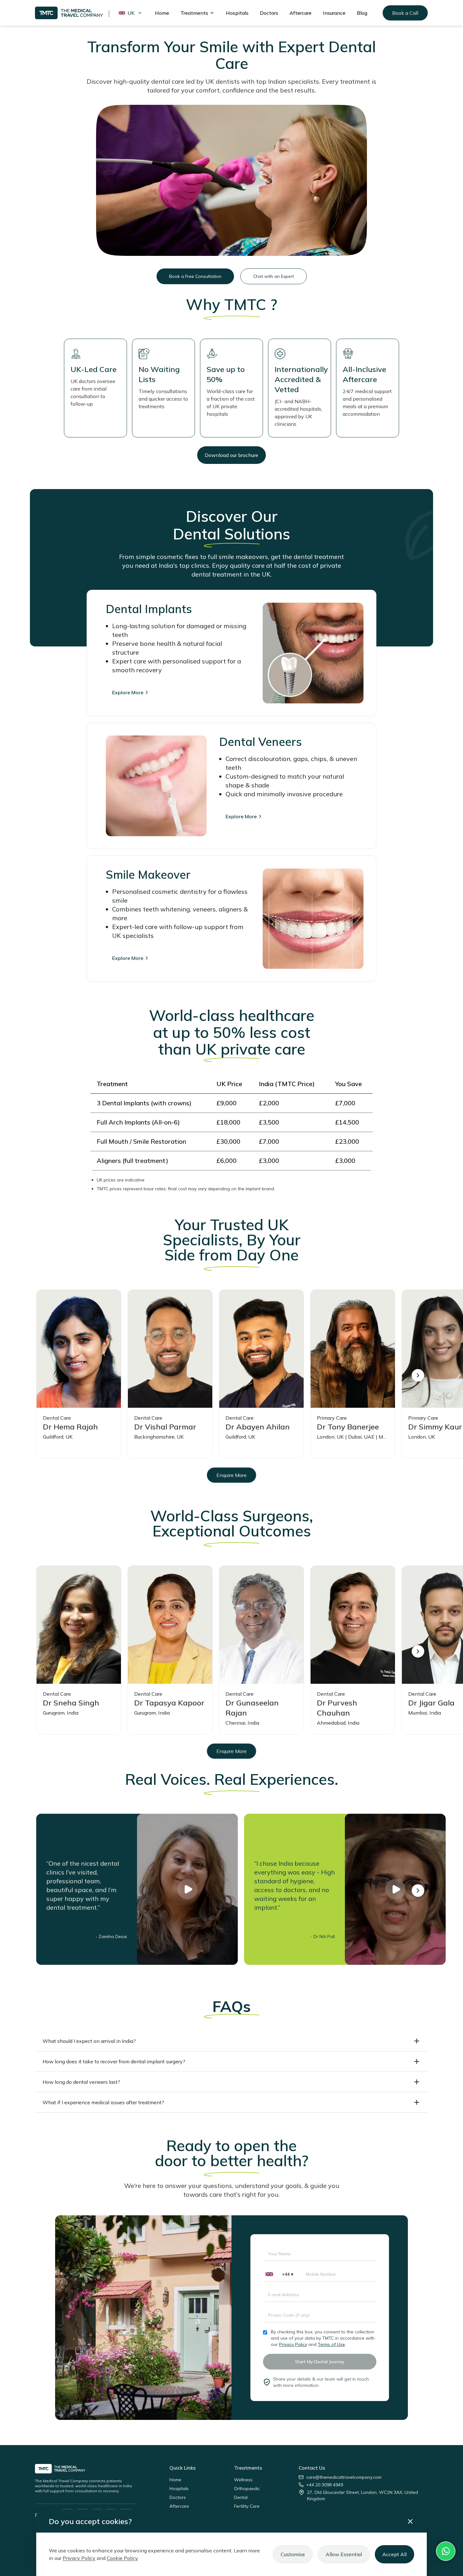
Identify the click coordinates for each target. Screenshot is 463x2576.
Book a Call (405, 13)
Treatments (194, 13)
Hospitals (237, 13)
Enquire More (231, 1475)
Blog (362, 13)
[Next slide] (418, 1375)
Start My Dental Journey (320, 2362)
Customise (293, 2554)
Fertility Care (247, 2506)
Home (162, 13)
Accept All (394, 2554)
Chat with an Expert (274, 276)
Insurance (334, 13)
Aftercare (300, 13)
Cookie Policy (122, 2558)
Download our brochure (231, 455)
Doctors (269, 13)
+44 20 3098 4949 (325, 2485)
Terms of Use (331, 2344)
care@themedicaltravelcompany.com (344, 2477)
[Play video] (187, 1889)
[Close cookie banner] (410, 2521)
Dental (241, 2497)
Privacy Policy (293, 2344)
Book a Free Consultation (195, 276)
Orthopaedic (247, 2489)
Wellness (243, 2480)
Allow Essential (344, 2554)
